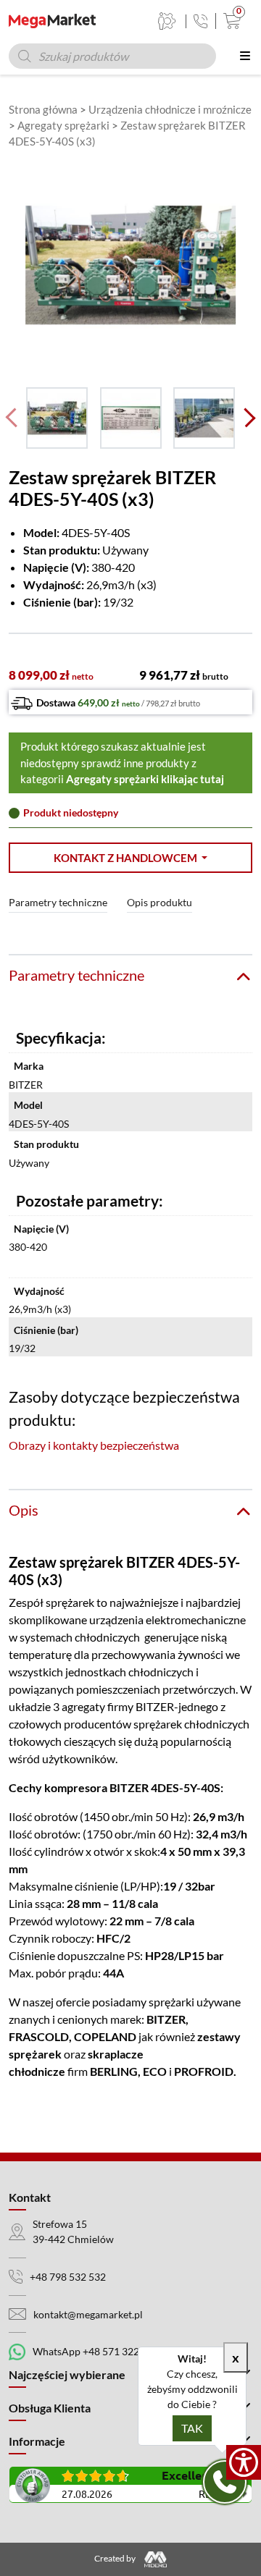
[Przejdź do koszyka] (229, 21)
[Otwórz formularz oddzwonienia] (225, 2482)
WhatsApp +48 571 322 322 (96, 2351)
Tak (192, 2428)
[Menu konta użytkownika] (167, 21)
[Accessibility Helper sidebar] (244, 2462)
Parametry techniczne (58, 902)
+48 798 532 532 (68, 2277)
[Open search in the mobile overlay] (112, 56)
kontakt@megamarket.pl (88, 2314)
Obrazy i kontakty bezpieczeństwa (94, 1445)
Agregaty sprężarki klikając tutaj (145, 779)
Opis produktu (159, 902)
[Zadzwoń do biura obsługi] (200, 21)
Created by (116, 2558)
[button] (130, 858)
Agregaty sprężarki (63, 125)
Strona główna (43, 109)
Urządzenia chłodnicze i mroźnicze (170, 109)
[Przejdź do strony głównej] (52, 21)
